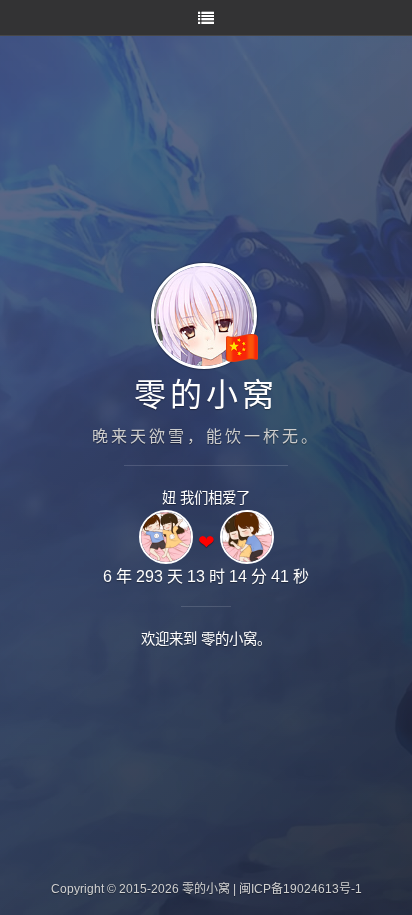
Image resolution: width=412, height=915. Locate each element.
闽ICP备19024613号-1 (300, 889)
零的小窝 (206, 395)
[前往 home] (184, 367)
